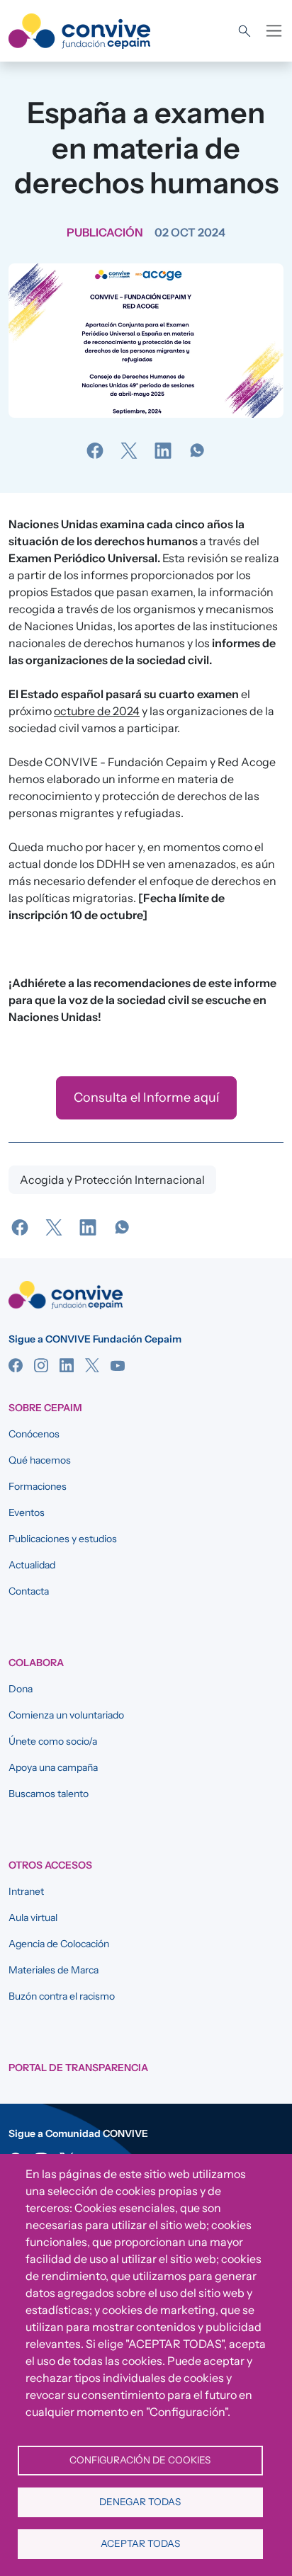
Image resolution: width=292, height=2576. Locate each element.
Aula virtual (33, 1917)
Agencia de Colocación (59, 1944)
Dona (21, 1689)
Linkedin (67, 1365)
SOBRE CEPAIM (45, 1408)
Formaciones (38, 1486)
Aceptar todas (140, 2543)
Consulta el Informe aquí (146, 1098)
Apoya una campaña (53, 1767)
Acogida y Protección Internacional (112, 1180)
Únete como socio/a (53, 1741)
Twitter (92, 1365)
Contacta (29, 1591)
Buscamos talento (49, 1794)
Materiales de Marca (54, 1970)
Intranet (26, 1891)
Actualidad (32, 1565)
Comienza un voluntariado (66, 1715)
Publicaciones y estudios (63, 1539)
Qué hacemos (40, 1460)
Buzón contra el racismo (62, 1996)
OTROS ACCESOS (50, 1865)
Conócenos (34, 1434)
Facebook (16, 1365)
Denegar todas (140, 2502)
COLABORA (36, 1663)
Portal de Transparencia (78, 2068)
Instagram (41, 1365)
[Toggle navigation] (274, 31)
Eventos (27, 1512)
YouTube (118, 1365)
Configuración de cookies (140, 2460)
